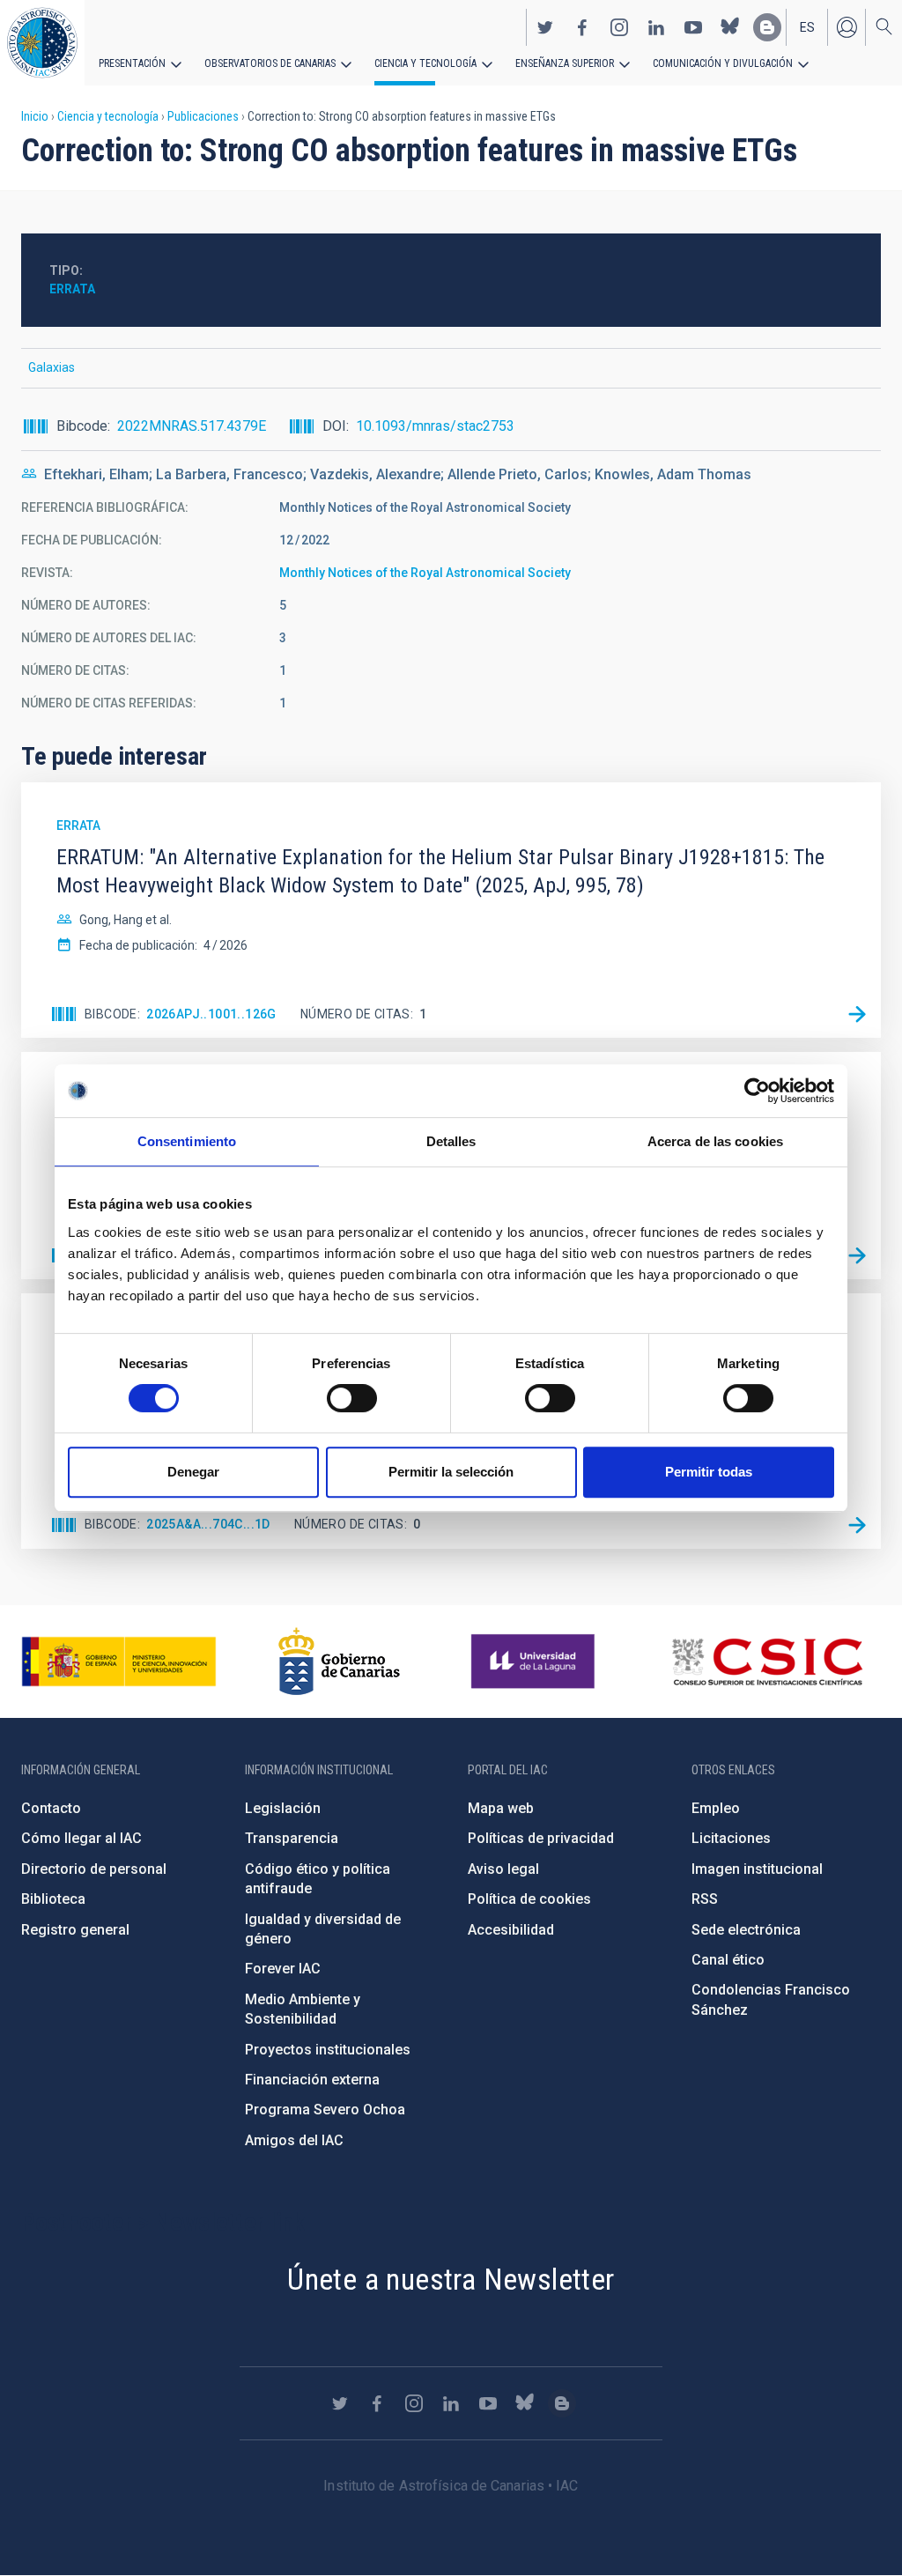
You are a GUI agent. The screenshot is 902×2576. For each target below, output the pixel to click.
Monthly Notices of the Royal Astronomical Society (425, 573)
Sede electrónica (746, 1930)
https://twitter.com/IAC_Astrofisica (545, 27)
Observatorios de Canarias (270, 63)
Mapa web (501, 1808)
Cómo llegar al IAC (81, 1838)
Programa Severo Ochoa (325, 2110)
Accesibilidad (511, 1930)
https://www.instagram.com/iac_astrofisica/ (619, 27)
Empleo (716, 1808)
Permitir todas (709, 1472)
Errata (72, 289)
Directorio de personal (94, 1869)
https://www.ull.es (535, 1662)
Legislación (283, 1808)
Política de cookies (529, 1899)
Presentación (132, 63)
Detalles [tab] (451, 1141)
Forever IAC (283, 1969)
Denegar (193, 1472)
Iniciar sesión (847, 27)
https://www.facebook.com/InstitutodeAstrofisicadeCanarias (582, 27)
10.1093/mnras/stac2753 (435, 426)
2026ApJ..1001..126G (211, 1014)
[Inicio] (42, 43)
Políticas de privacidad (541, 1838)
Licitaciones (731, 1838)
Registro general (75, 1930)
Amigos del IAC (294, 2140)
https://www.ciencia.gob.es (119, 1662)
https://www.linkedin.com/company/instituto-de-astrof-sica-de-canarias (656, 27)
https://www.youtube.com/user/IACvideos (693, 27)
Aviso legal (503, 1869)
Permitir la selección (451, 1472)
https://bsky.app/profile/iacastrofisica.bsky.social (730, 27)
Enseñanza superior (565, 63)
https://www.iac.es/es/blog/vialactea (767, 27)
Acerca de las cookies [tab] (715, 1141)
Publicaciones (203, 116)
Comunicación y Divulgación (723, 63)
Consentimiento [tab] (187, 1141)
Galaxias (52, 367)
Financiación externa (312, 2080)
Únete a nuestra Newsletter (451, 2279)
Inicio (35, 116)
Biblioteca (53, 1899)
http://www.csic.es (767, 1662)
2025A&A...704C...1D (208, 1524)
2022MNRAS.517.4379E (192, 426)
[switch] (352, 1398)
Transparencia (292, 1838)
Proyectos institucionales (328, 2050)
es (807, 27)
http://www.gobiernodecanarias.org (339, 1662)
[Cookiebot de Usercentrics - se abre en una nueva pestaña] (757, 1091)
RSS (705, 1899)
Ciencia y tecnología (425, 63)
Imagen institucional (757, 1869)
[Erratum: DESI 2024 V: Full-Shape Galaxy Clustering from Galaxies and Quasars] (857, 1255)
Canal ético (728, 1960)
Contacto (51, 1808)
